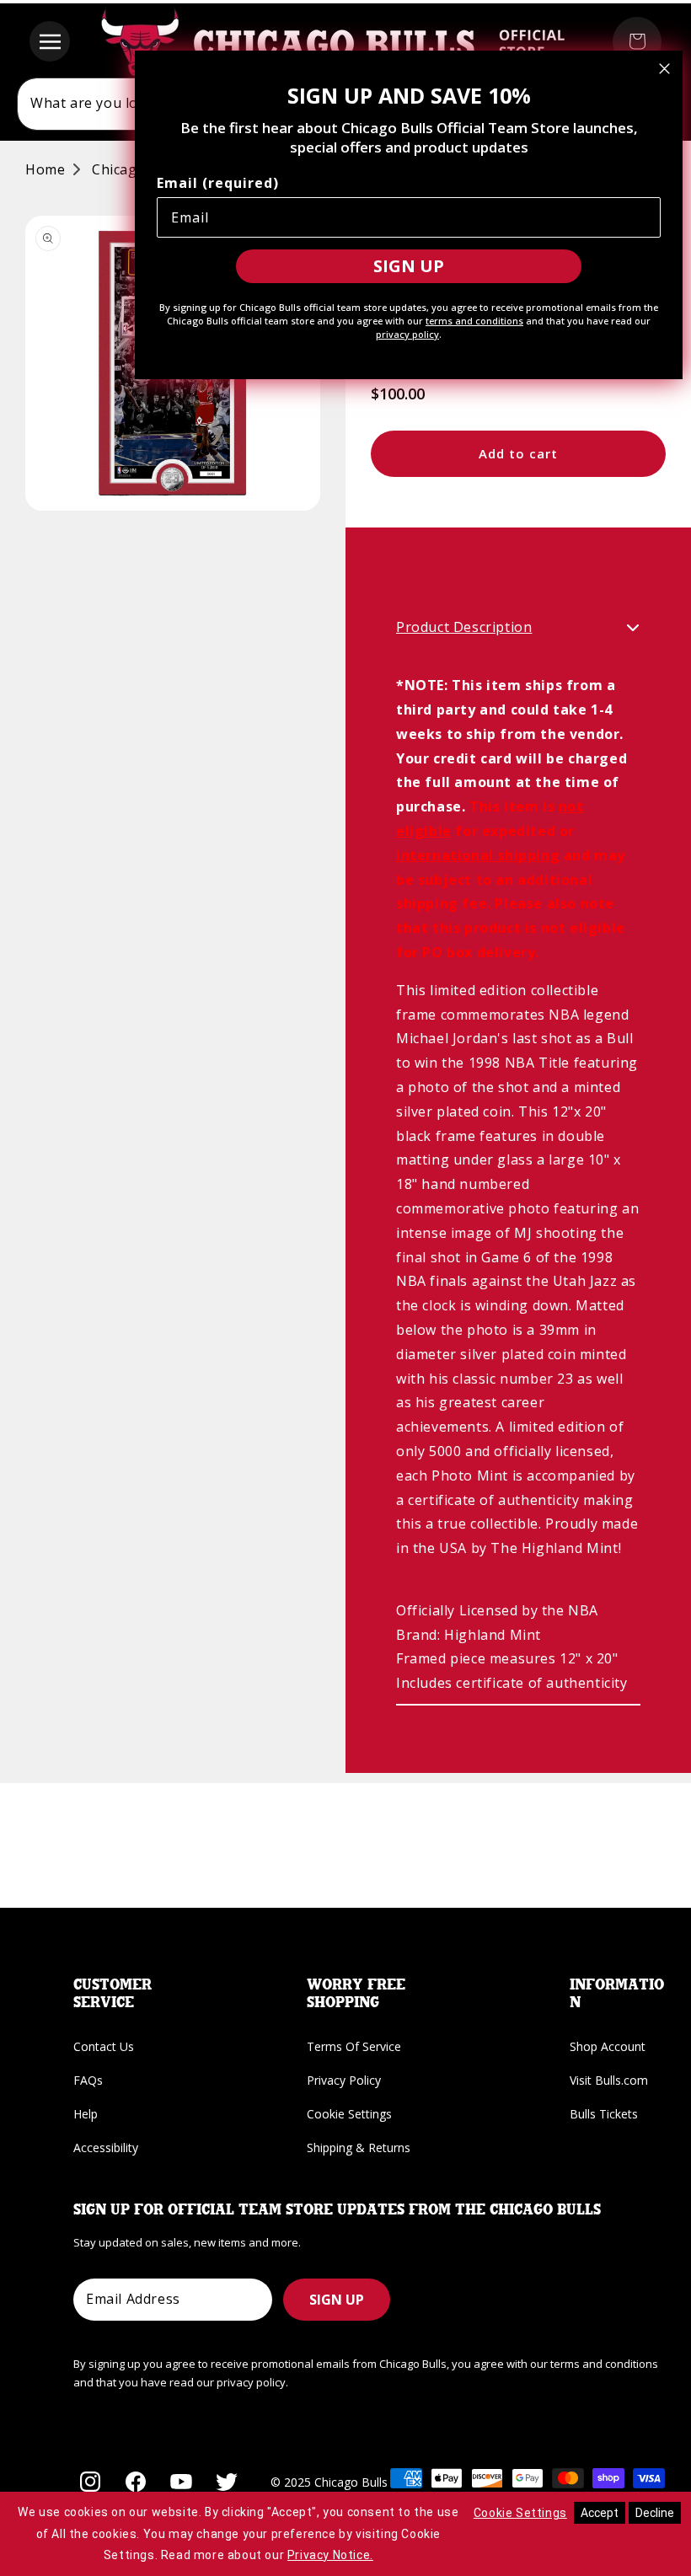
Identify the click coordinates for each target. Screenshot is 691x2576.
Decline (655, 2513)
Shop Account (608, 2046)
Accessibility (106, 2148)
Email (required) (218, 183)
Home (45, 169)
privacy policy (407, 334)
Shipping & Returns (359, 2148)
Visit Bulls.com (609, 2080)
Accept (600, 2513)
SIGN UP (337, 2300)
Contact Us (104, 2046)
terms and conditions (474, 321)
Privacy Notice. (330, 2555)
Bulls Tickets (604, 2114)
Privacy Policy (344, 2080)
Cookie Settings (349, 2114)
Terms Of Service (354, 2046)
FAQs (88, 2080)
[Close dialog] (664, 69)
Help (86, 2114)
